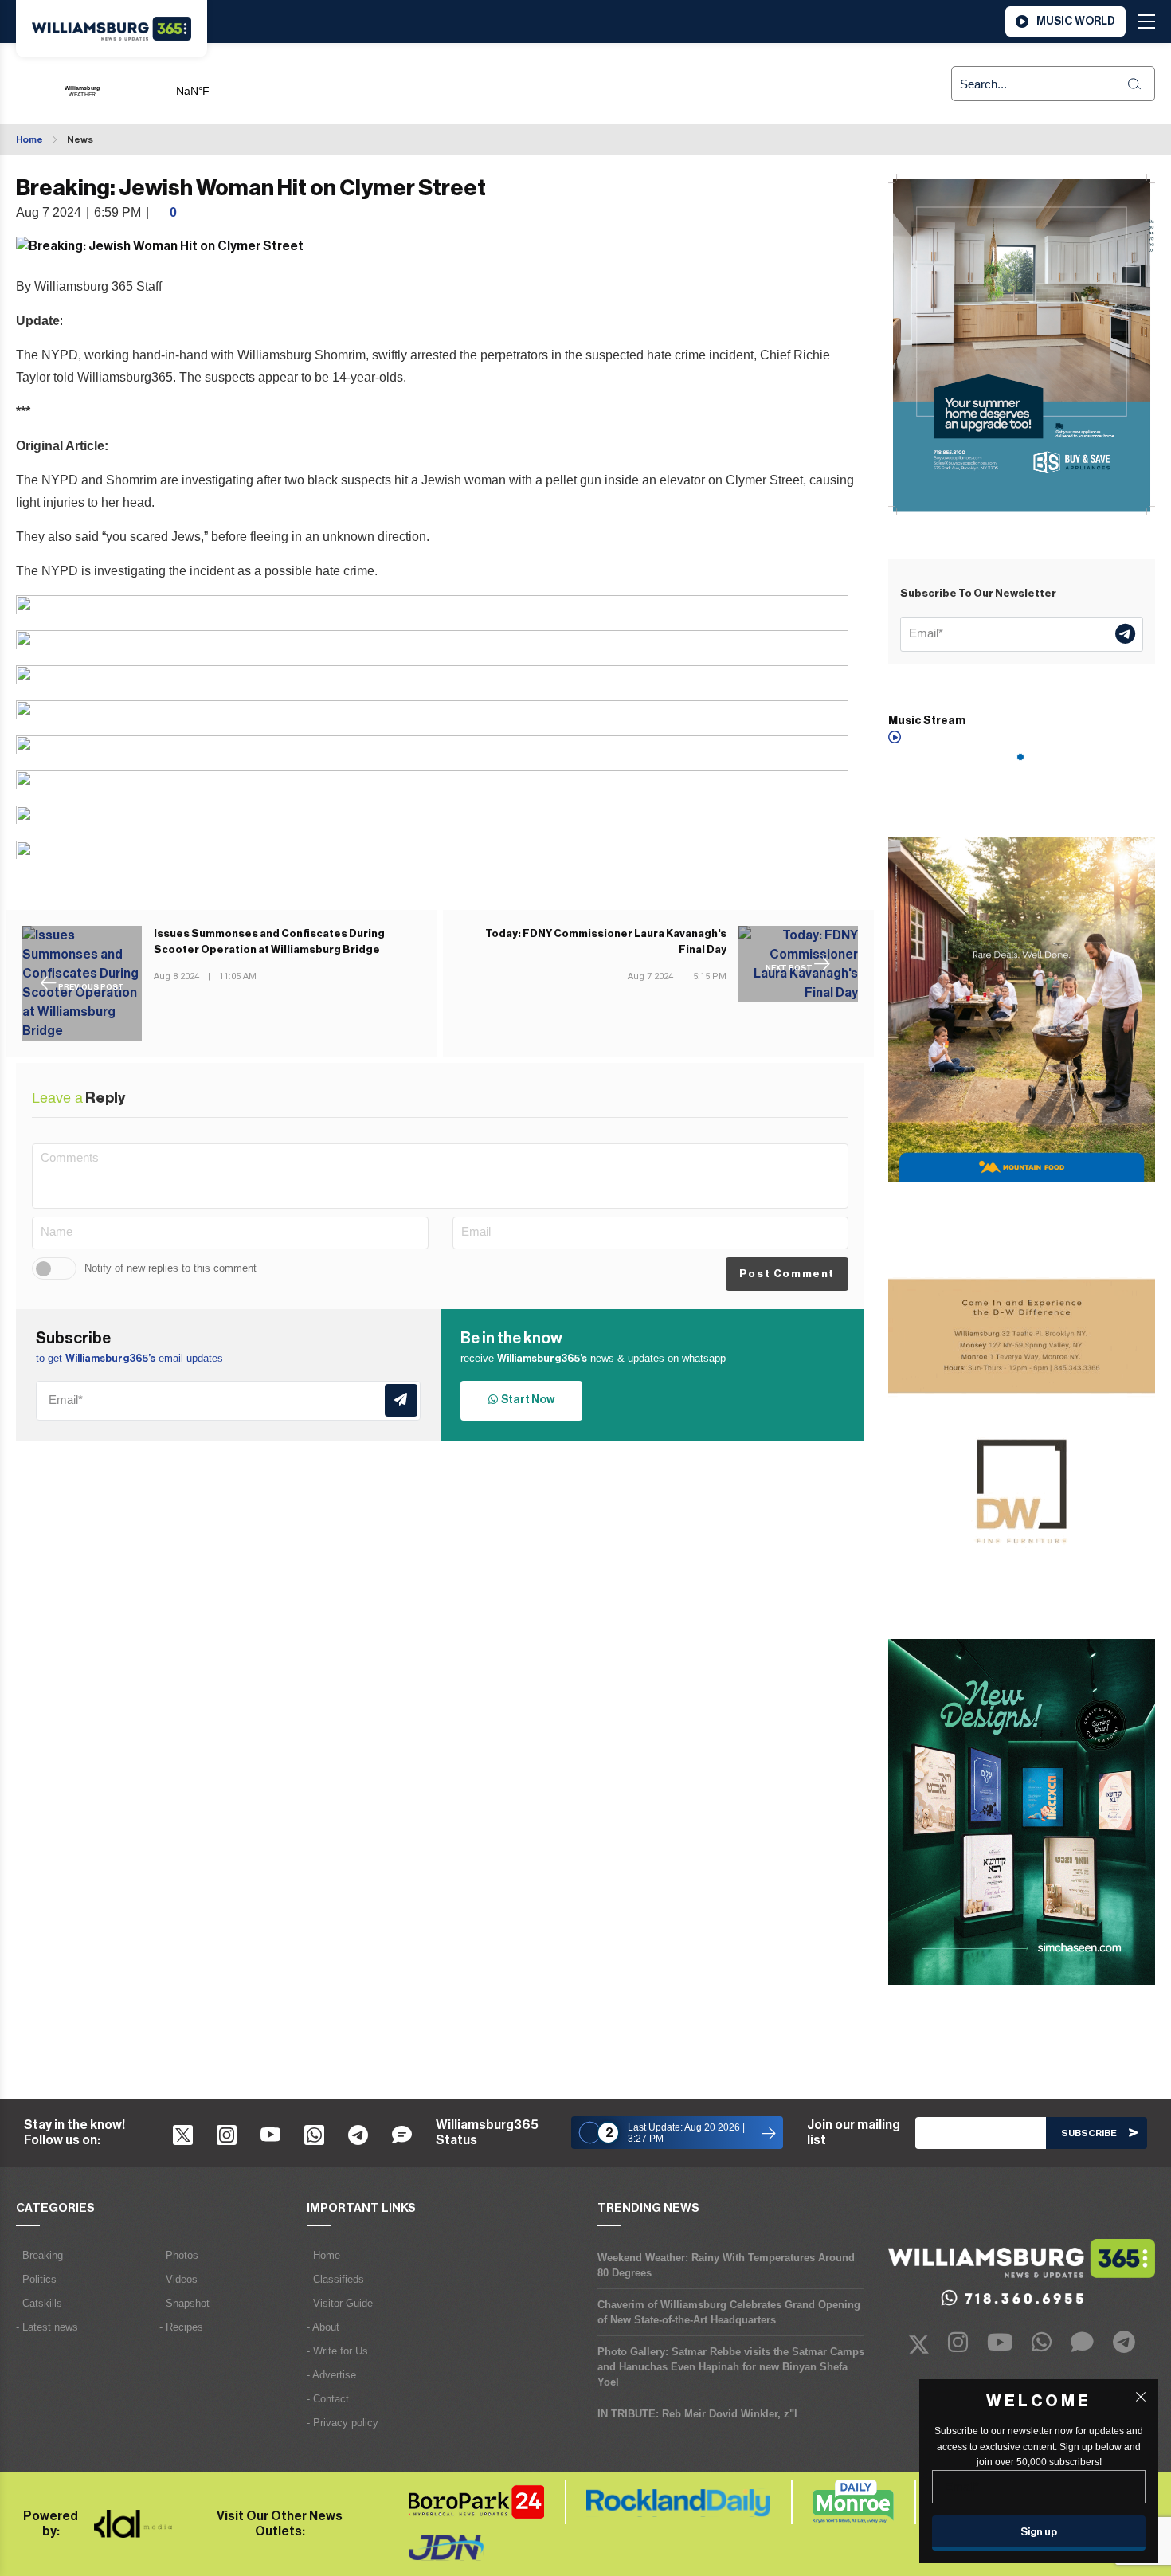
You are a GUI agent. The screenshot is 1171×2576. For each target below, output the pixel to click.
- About (323, 2327)
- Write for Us (337, 2351)
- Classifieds (335, 2279)
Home (29, 139)
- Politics (36, 2279)
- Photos (179, 2255)
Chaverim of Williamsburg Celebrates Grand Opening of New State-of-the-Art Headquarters (729, 2312)
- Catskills (39, 2303)
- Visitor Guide (340, 2303)
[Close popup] (1141, 2397)
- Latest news (47, 2327)
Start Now (526, 1400)
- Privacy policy (343, 2423)
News (80, 139)
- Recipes (181, 2327)
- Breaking (39, 2255)
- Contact (328, 2399)
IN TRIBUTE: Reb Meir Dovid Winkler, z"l (697, 2414)
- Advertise (331, 2375)
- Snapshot (184, 2303)
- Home (323, 2255)
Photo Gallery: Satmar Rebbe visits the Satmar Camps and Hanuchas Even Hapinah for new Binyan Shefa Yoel (731, 2367)
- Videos (178, 2279)
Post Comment (787, 1274)
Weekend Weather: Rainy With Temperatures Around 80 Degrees (726, 2265)
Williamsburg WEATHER (251, 84)
